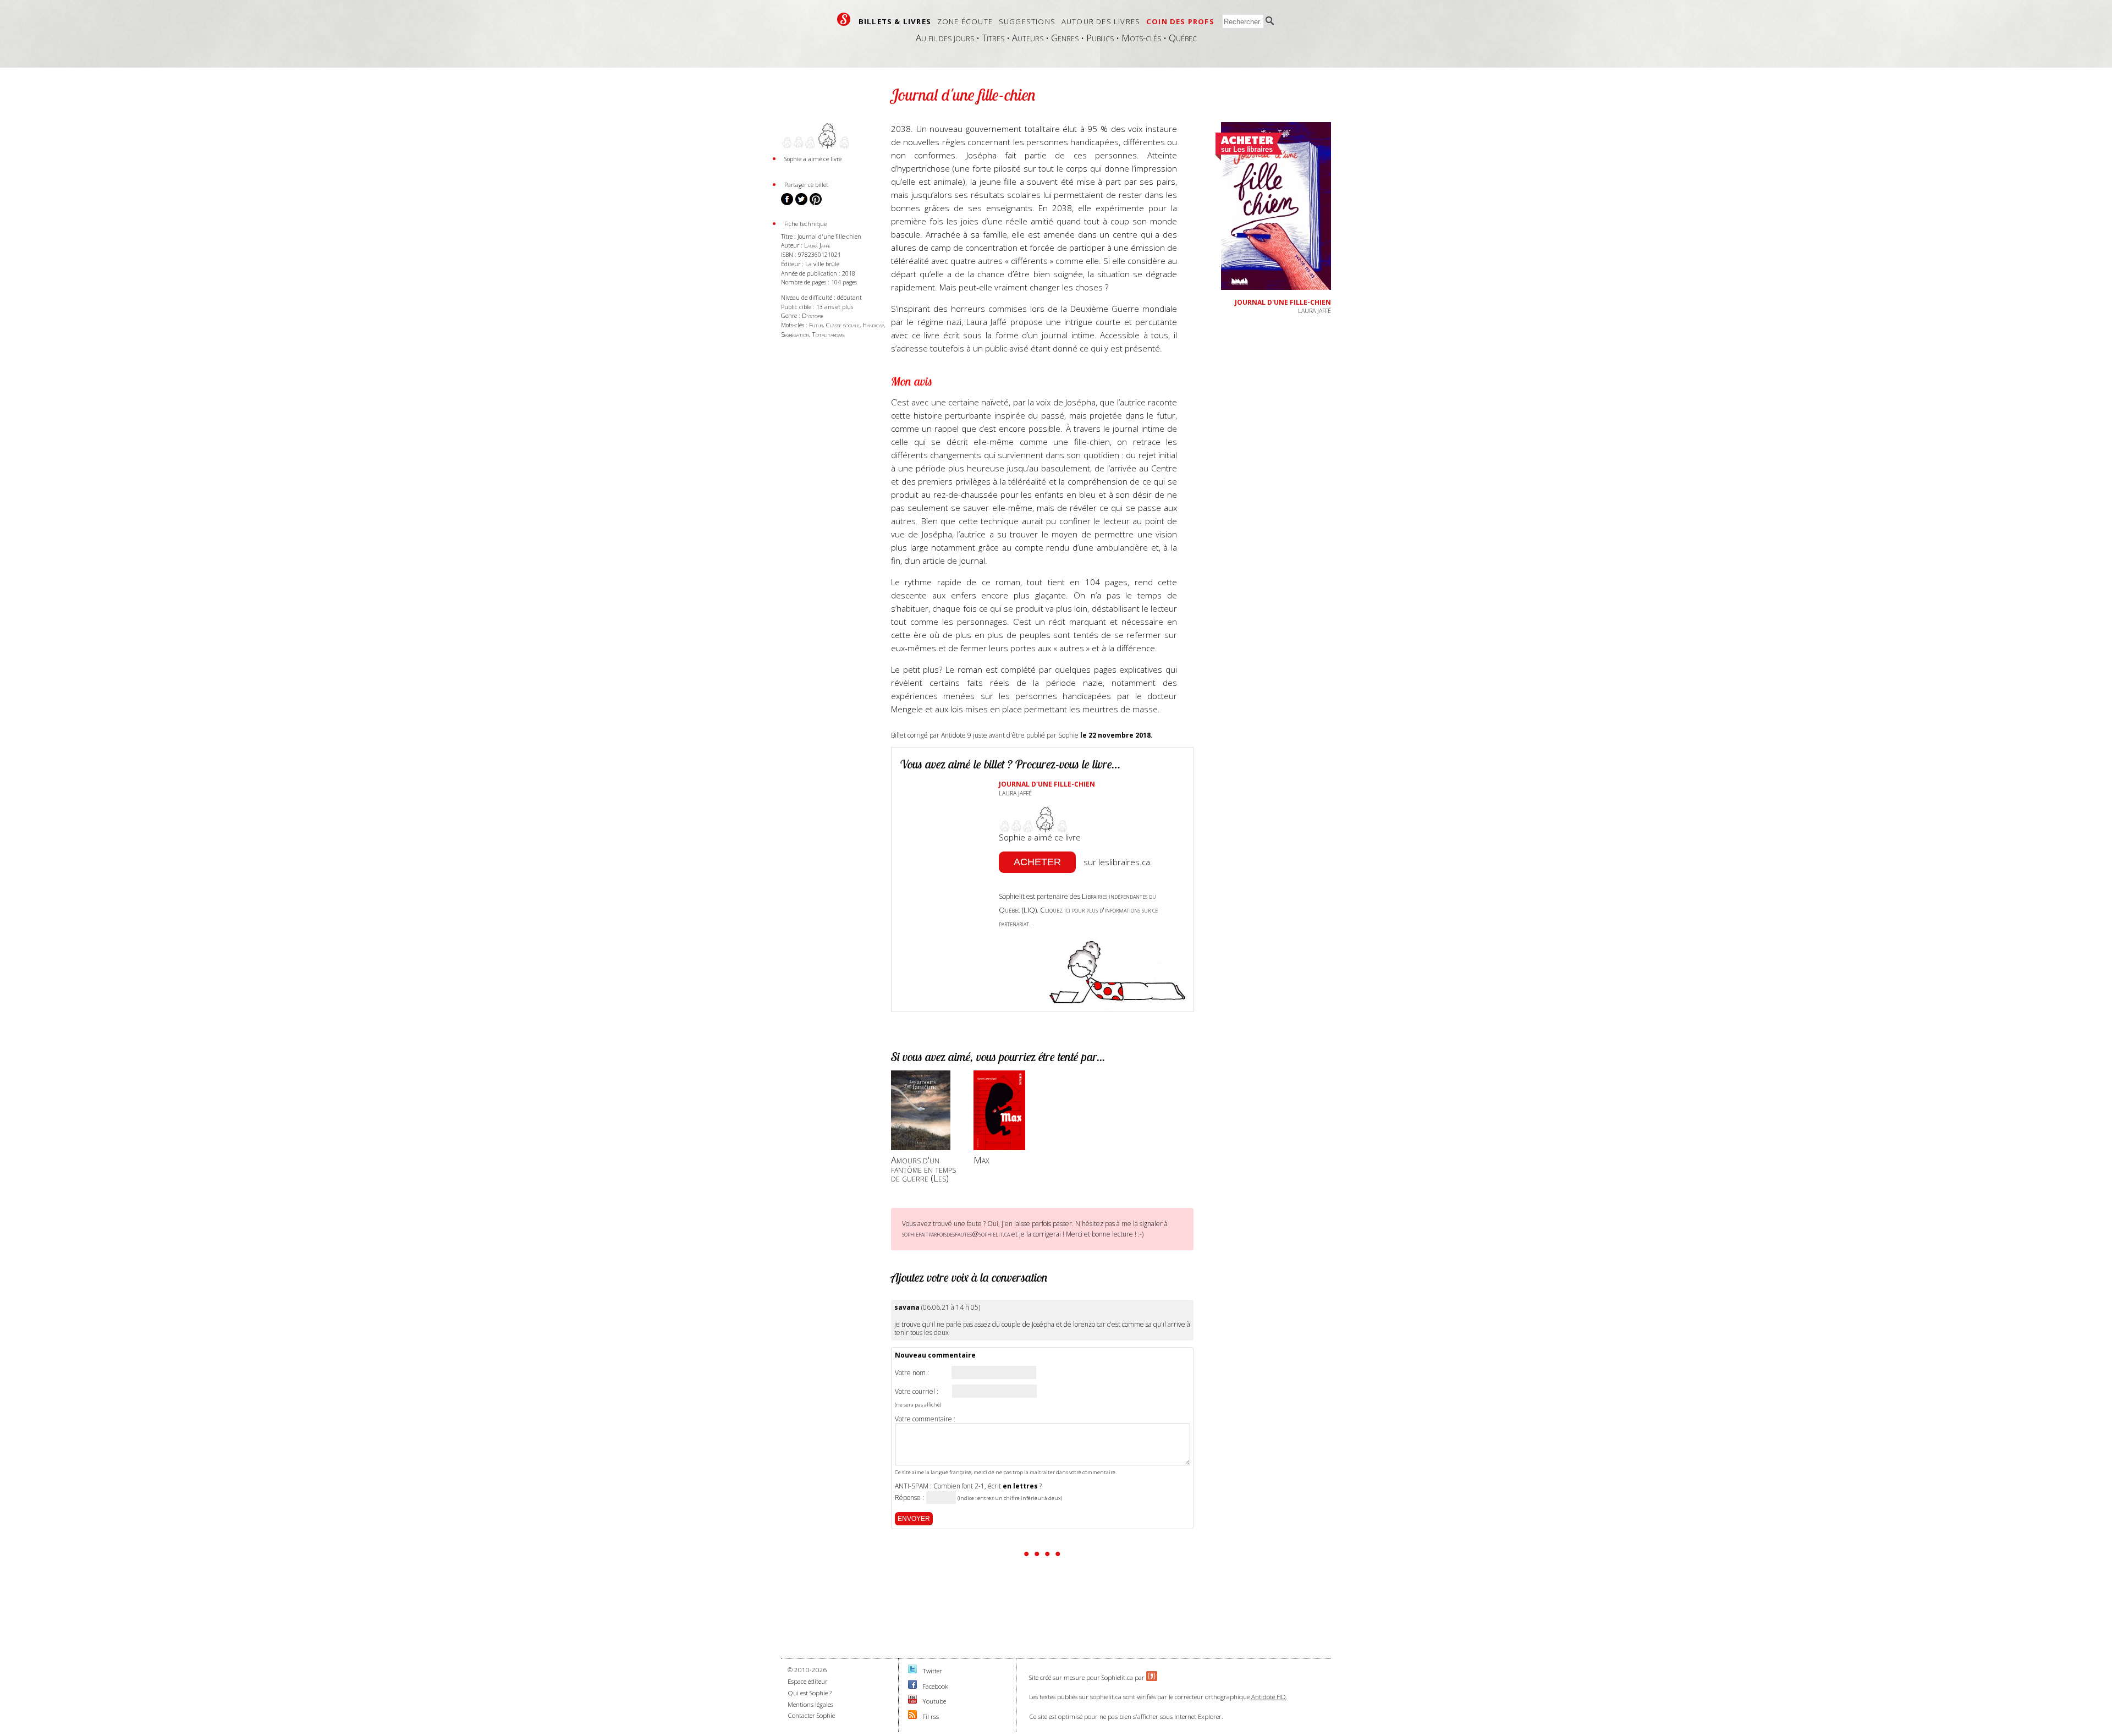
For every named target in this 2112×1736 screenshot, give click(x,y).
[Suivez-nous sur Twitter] (912, 1671)
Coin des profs (1180, 21)
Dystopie (813, 315)
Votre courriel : (917, 1392)
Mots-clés (1141, 38)
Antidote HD (1269, 1697)
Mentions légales (810, 1704)
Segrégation (795, 334)
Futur (816, 325)
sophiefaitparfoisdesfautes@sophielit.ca (956, 1234)
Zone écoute (965, 21)
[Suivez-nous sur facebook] (912, 1686)
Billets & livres (895, 21)
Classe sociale (843, 325)
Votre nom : (912, 1373)
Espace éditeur (808, 1681)
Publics (1100, 38)
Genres (1065, 38)
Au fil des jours (945, 38)
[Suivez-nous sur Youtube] (912, 1701)
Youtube (934, 1701)
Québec (1183, 38)
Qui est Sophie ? (810, 1693)
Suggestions (1027, 21)
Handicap (873, 325)
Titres (993, 38)
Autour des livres (1101, 21)
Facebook (935, 1686)
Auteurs (1028, 38)
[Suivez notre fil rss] (912, 1716)
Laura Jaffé (817, 245)
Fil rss (931, 1716)
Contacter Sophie (811, 1715)
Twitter (932, 1671)
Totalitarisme (828, 334)
